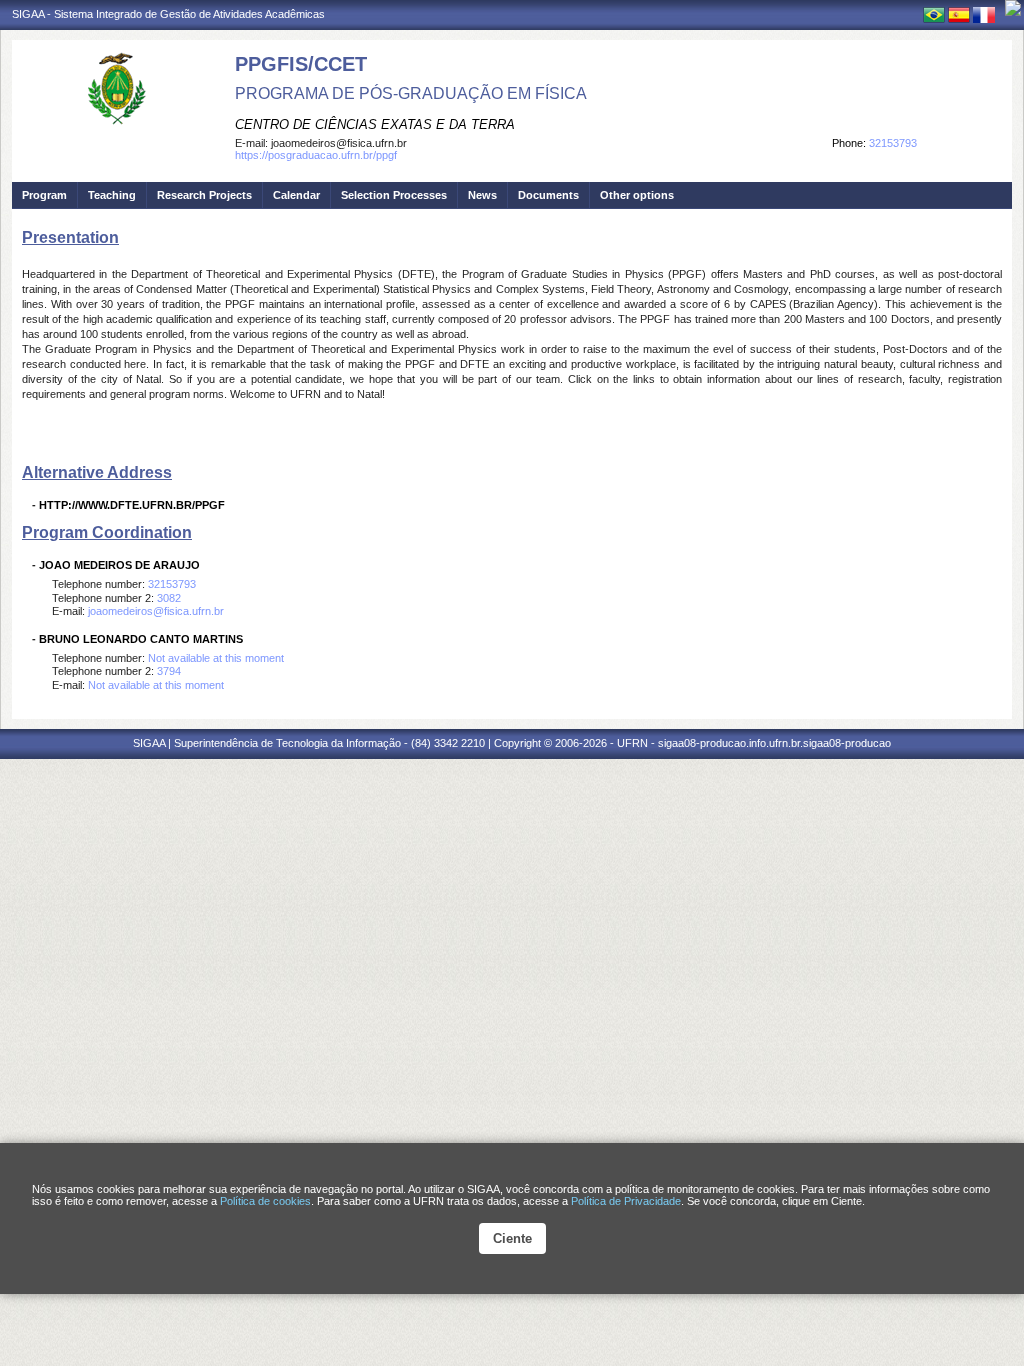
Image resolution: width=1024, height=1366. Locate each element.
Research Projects (204, 195)
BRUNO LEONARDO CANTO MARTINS (141, 639)
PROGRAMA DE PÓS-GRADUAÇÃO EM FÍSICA (411, 93)
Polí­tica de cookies (265, 1201)
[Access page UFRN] (1013, 8)
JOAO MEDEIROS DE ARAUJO (119, 565)
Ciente (512, 1238)
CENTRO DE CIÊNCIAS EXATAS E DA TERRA (375, 124)
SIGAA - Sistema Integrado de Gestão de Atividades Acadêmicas (168, 14)
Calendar (296, 195)
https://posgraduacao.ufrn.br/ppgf (316, 155)
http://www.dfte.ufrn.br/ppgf (132, 505)
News (482, 195)
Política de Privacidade (626, 1201)
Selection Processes (394, 195)
